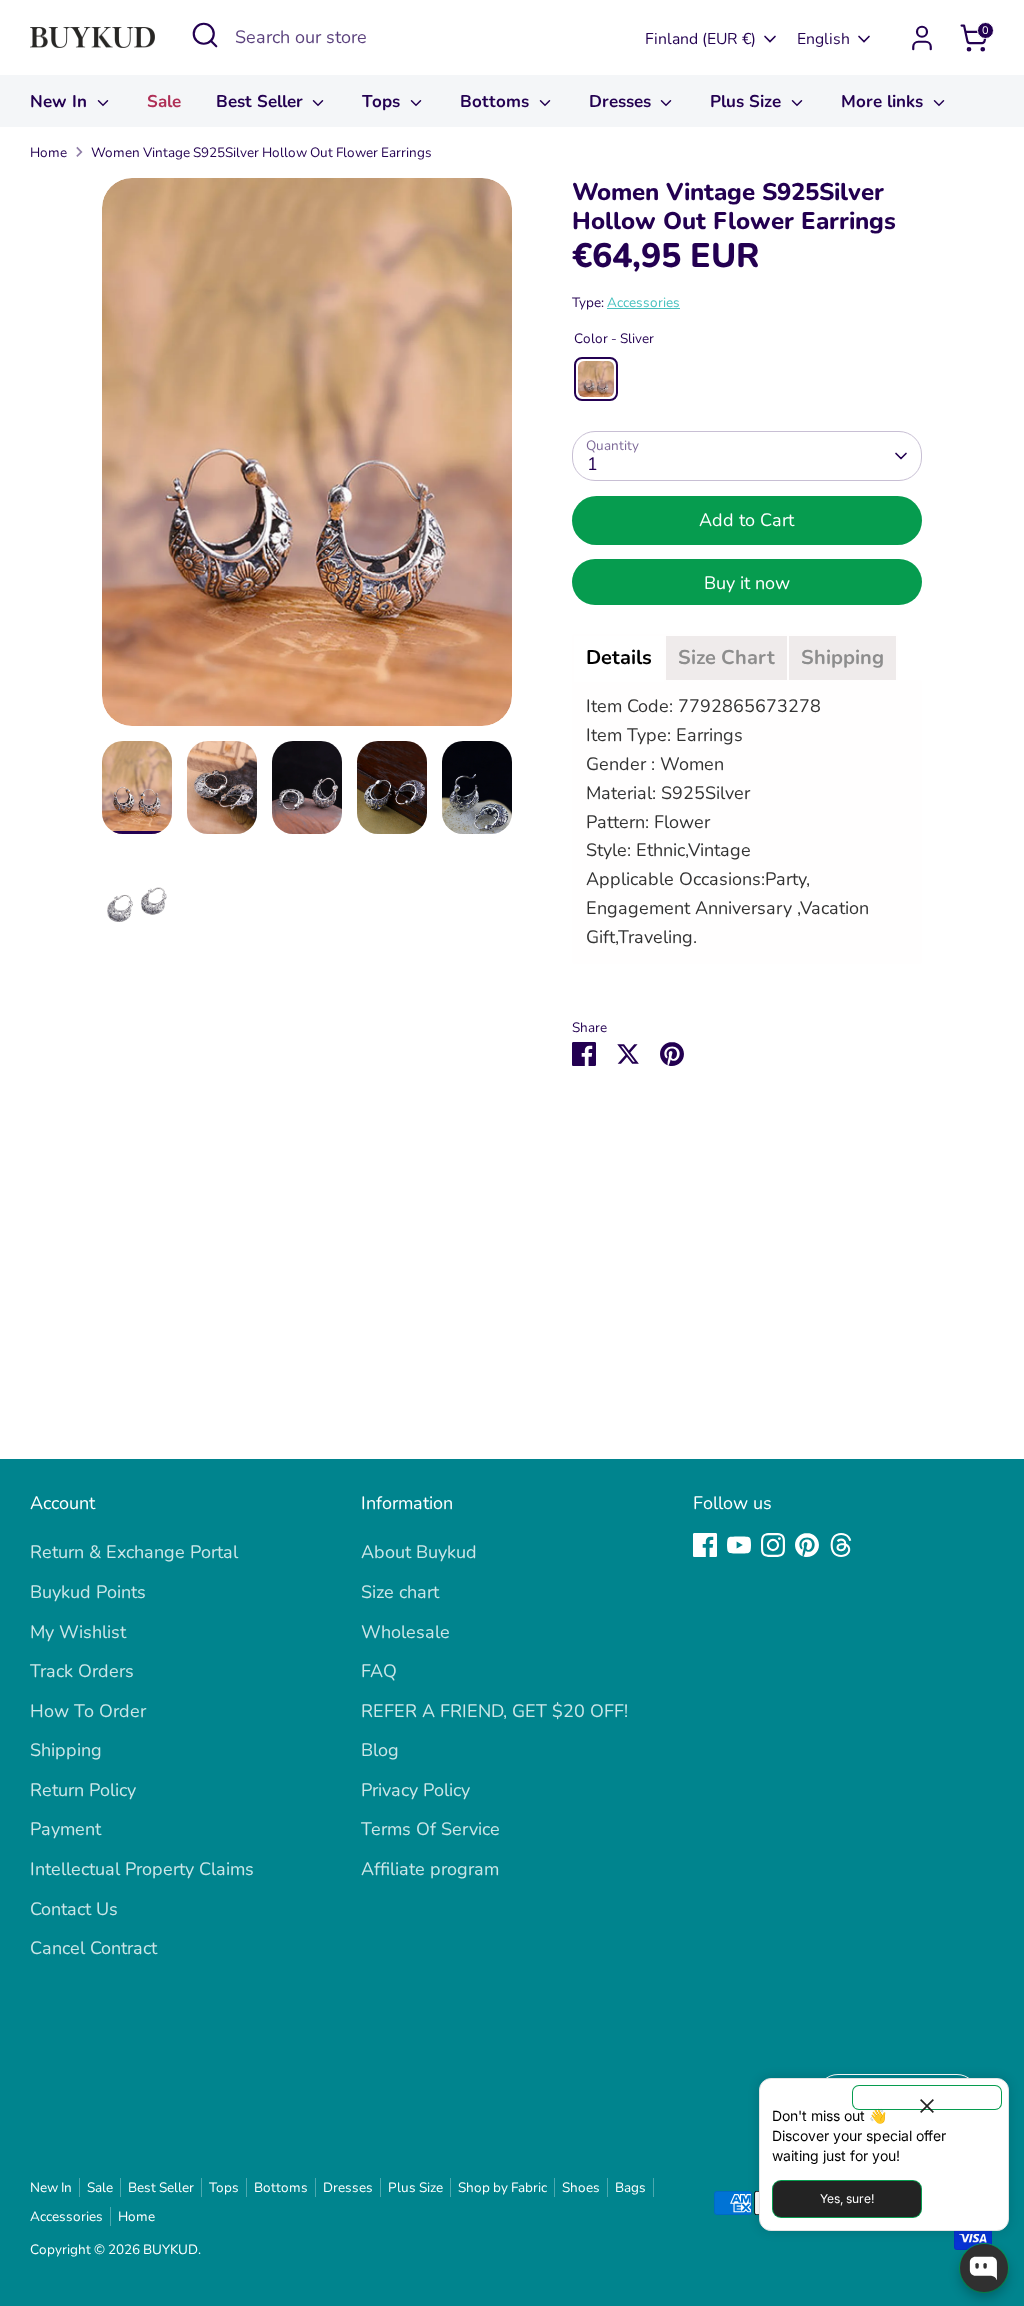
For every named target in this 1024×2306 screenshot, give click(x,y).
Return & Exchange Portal (134, 1552)
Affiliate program (430, 1869)
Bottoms (497, 101)
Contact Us (74, 1909)
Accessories (643, 302)
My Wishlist (78, 1632)
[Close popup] (927, 2097)
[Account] (922, 38)
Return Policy (83, 1790)
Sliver (596, 379)
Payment (65, 1829)
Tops (383, 101)
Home (48, 152)
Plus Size (748, 101)
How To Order (88, 1711)
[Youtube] (739, 1545)
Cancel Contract (93, 1948)
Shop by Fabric (502, 2187)
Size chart (400, 1592)
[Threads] (841, 1545)
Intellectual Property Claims (142, 1869)
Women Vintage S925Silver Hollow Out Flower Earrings (261, 152)
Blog (380, 1750)
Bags (630, 2187)
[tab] (619, 658)
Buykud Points (88, 1592)
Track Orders (82, 1671)
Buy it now (747, 583)
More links (884, 101)
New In (61, 101)
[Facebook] (705, 1545)
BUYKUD (170, 2249)
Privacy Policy (415, 1790)
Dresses (622, 101)
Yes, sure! (847, 2198)
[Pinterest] (807, 1545)
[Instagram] (773, 1545)
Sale (164, 101)
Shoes (581, 2187)
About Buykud (419, 1552)
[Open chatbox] (984, 2268)
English (823, 39)
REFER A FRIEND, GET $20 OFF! (494, 1711)
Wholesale (405, 1632)
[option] (307, 459)
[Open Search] (205, 35)
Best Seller (262, 101)
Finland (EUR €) (700, 39)
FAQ (379, 1671)
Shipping (66, 1750)
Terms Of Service (430, 1829)
